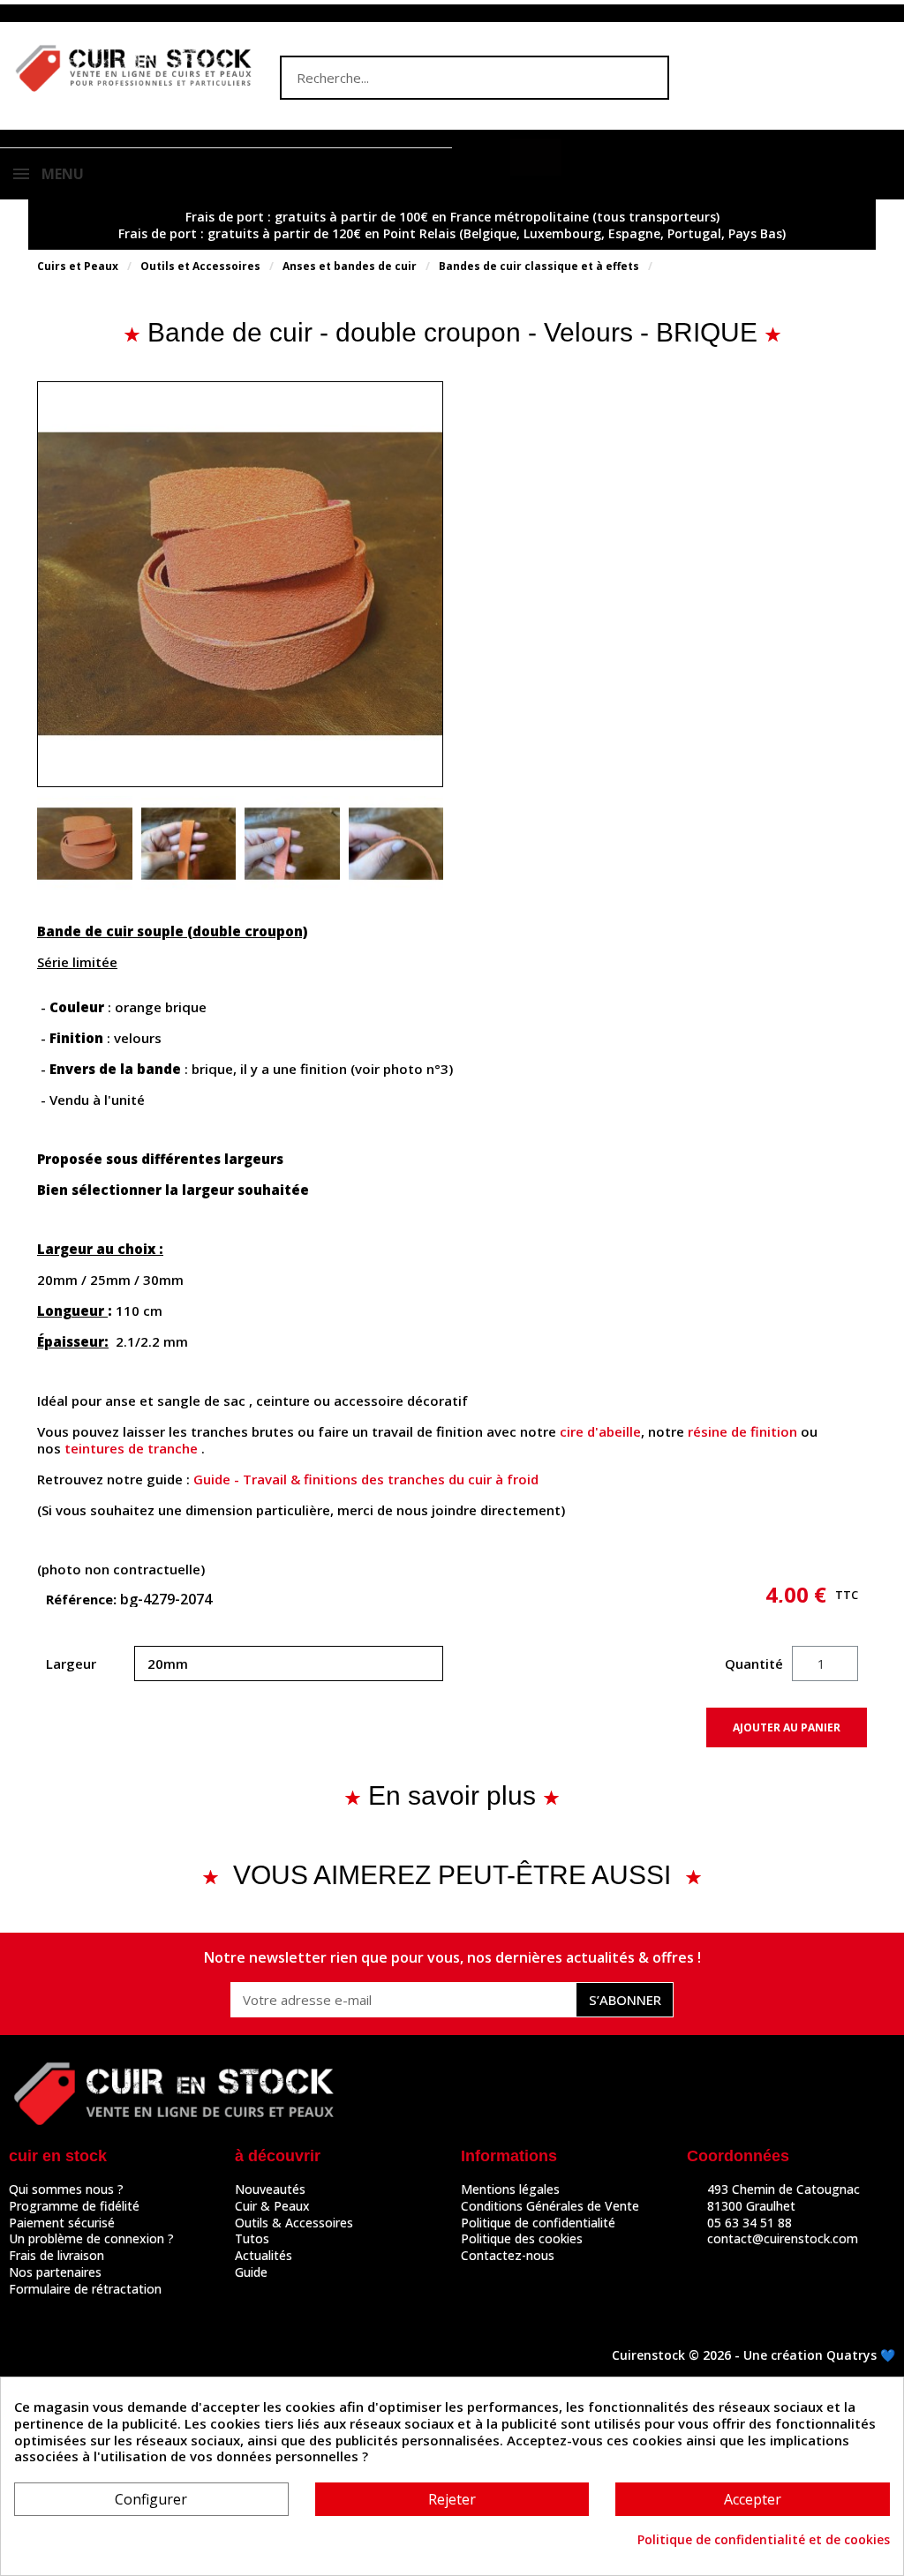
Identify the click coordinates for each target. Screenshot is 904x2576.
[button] (536, 157)
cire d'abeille (600, 1431)
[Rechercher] (645, 78)
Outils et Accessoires (200, 266)
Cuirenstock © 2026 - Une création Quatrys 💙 (753, 2355)
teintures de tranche (131, 1448)
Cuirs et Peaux (78, 266)
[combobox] (440, 78)
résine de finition (742, 1431)
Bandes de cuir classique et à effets (539, 266)
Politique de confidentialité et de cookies (764, 2540)
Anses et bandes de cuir (350, 266)
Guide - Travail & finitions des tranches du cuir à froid (366, 1479)
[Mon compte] (486, 159)
